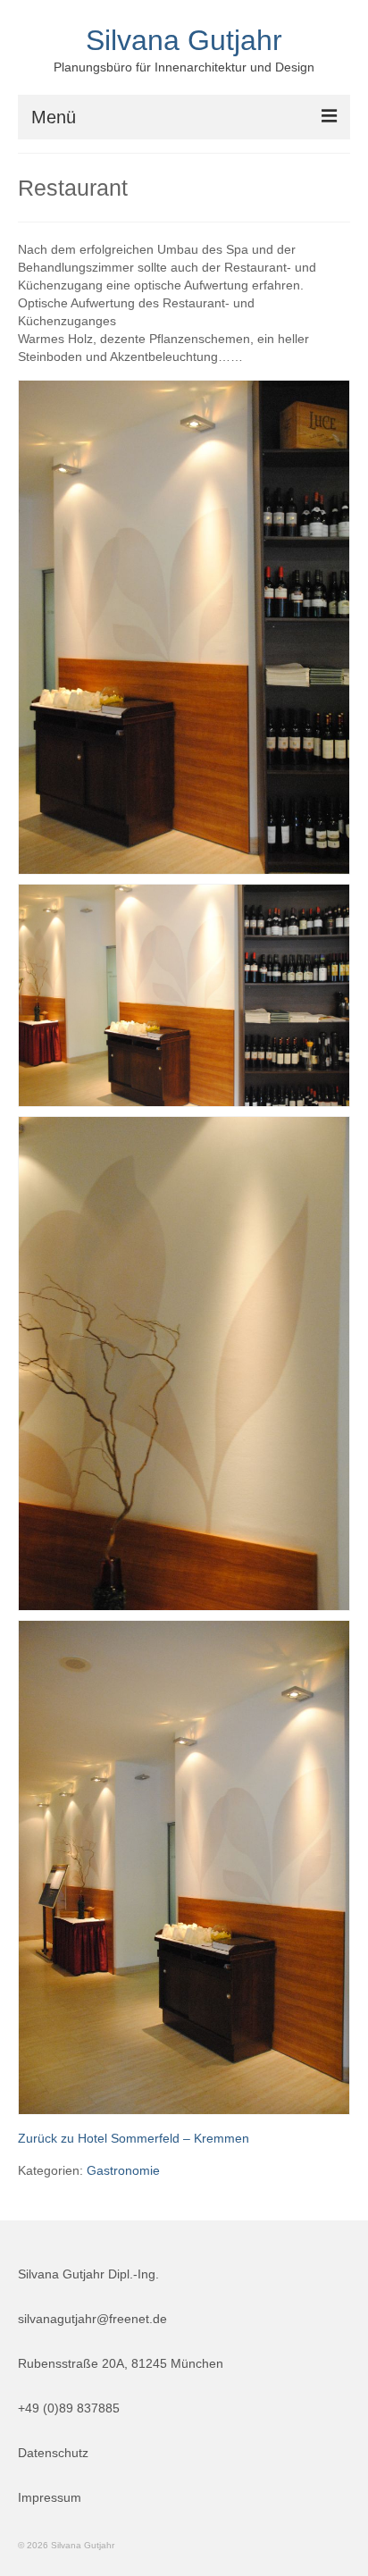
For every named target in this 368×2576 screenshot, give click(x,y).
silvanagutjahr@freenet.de (92, 2319)
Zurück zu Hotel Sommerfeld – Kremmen (134, 2138)
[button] (184, 627)
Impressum (50, 2497)
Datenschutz (53, 2453)
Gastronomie (123, 2170)
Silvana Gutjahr (184, 40)
